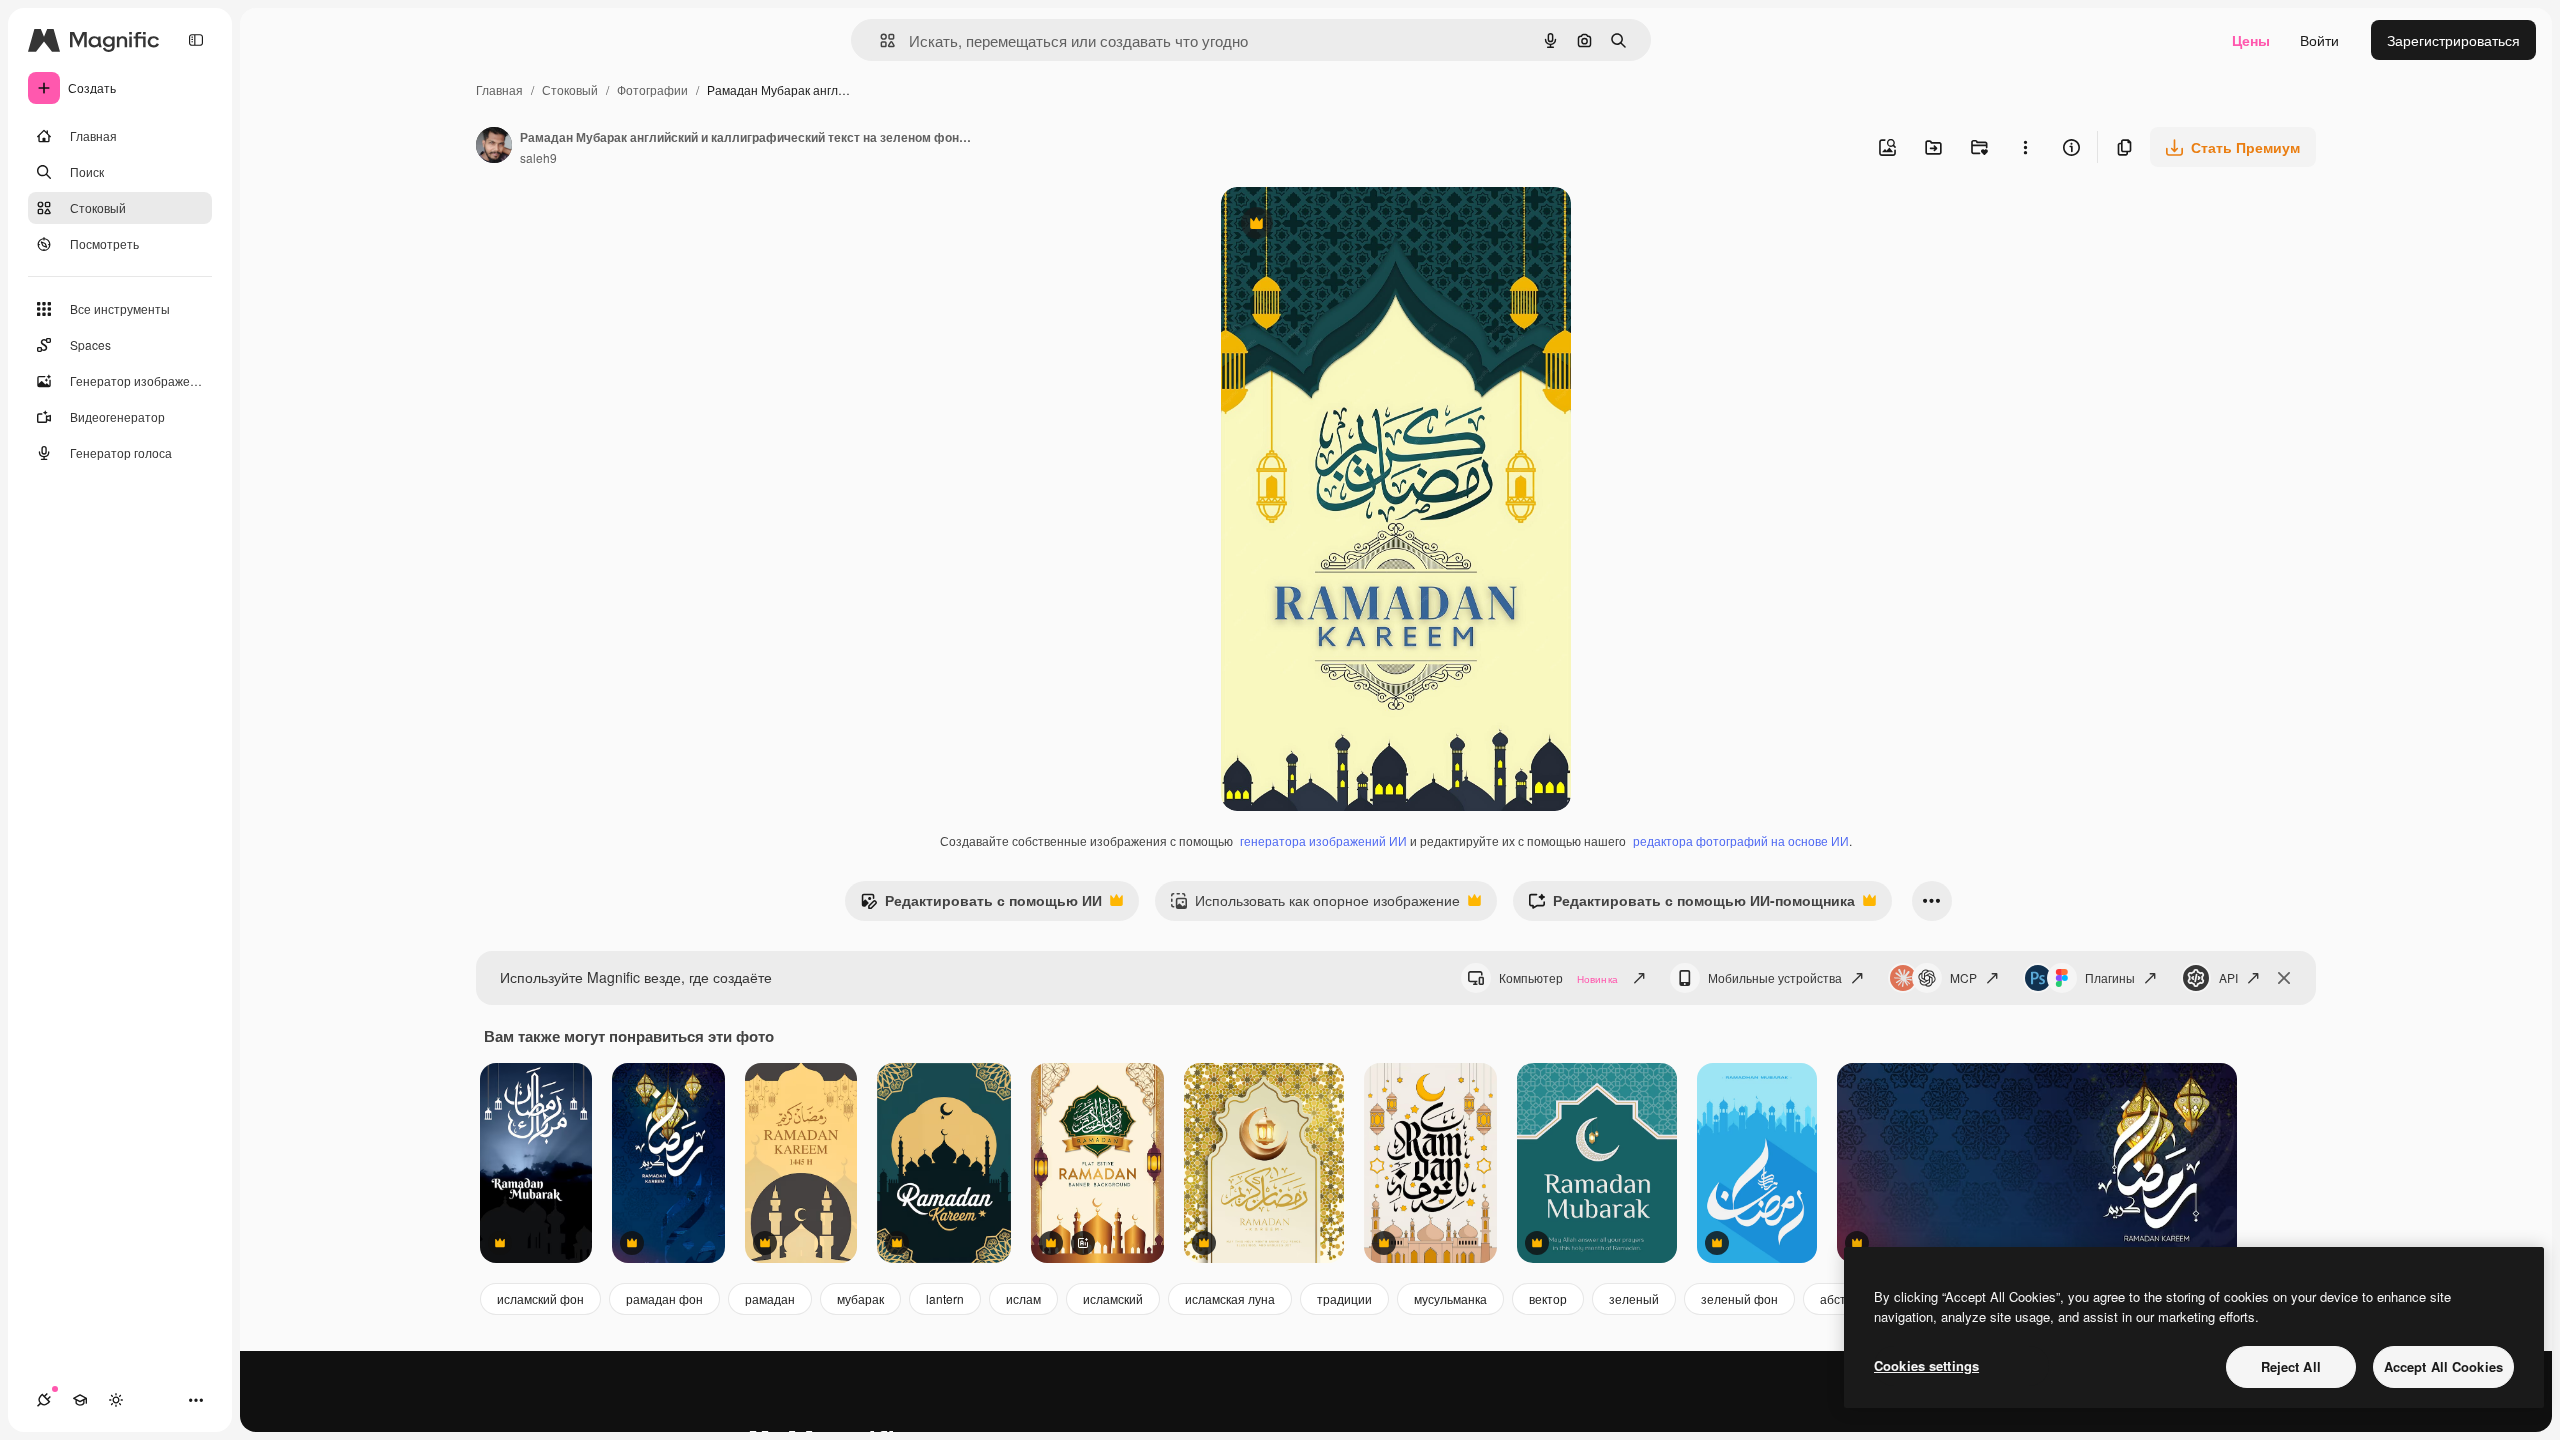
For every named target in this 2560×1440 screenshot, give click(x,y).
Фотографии (652, 89)
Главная (499, 89)
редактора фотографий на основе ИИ (1741, 840)
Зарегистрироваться (2453, 40)
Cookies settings (1926, 1365)
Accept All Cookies (2443, 1366)
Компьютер (1558, 977)
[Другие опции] (2025, 147)
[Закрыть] (2284, 978)
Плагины (2110, 977)
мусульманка (1450, 1298)
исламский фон (540, 1298)
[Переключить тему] (116, 1400)
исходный (1355, 225)
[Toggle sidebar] (196, 40)
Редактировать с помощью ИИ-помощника (1691, 905)
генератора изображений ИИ (1323, 840)
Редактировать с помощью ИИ (981, 905)
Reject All (2291, 1366)
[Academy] (80, 1400)
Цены (2251, 40)
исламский (1113, 1298)
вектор (1548, 1298)
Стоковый (570, 89)
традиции (1344, 1298)
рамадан (770, 1298)
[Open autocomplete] (879, 40)
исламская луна (1230, 1298)
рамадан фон (664, 1298)
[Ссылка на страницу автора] (494, 147)
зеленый (1634, 1298)
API (2228, 977)
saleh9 (538, 157)
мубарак (860, 1298)
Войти (2319, 40)
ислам (1023, 1298)
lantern (945, 1298)
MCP (1963, 977)
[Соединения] (44, 1400)
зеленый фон (1739, 1298)
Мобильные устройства (1775, 977)
